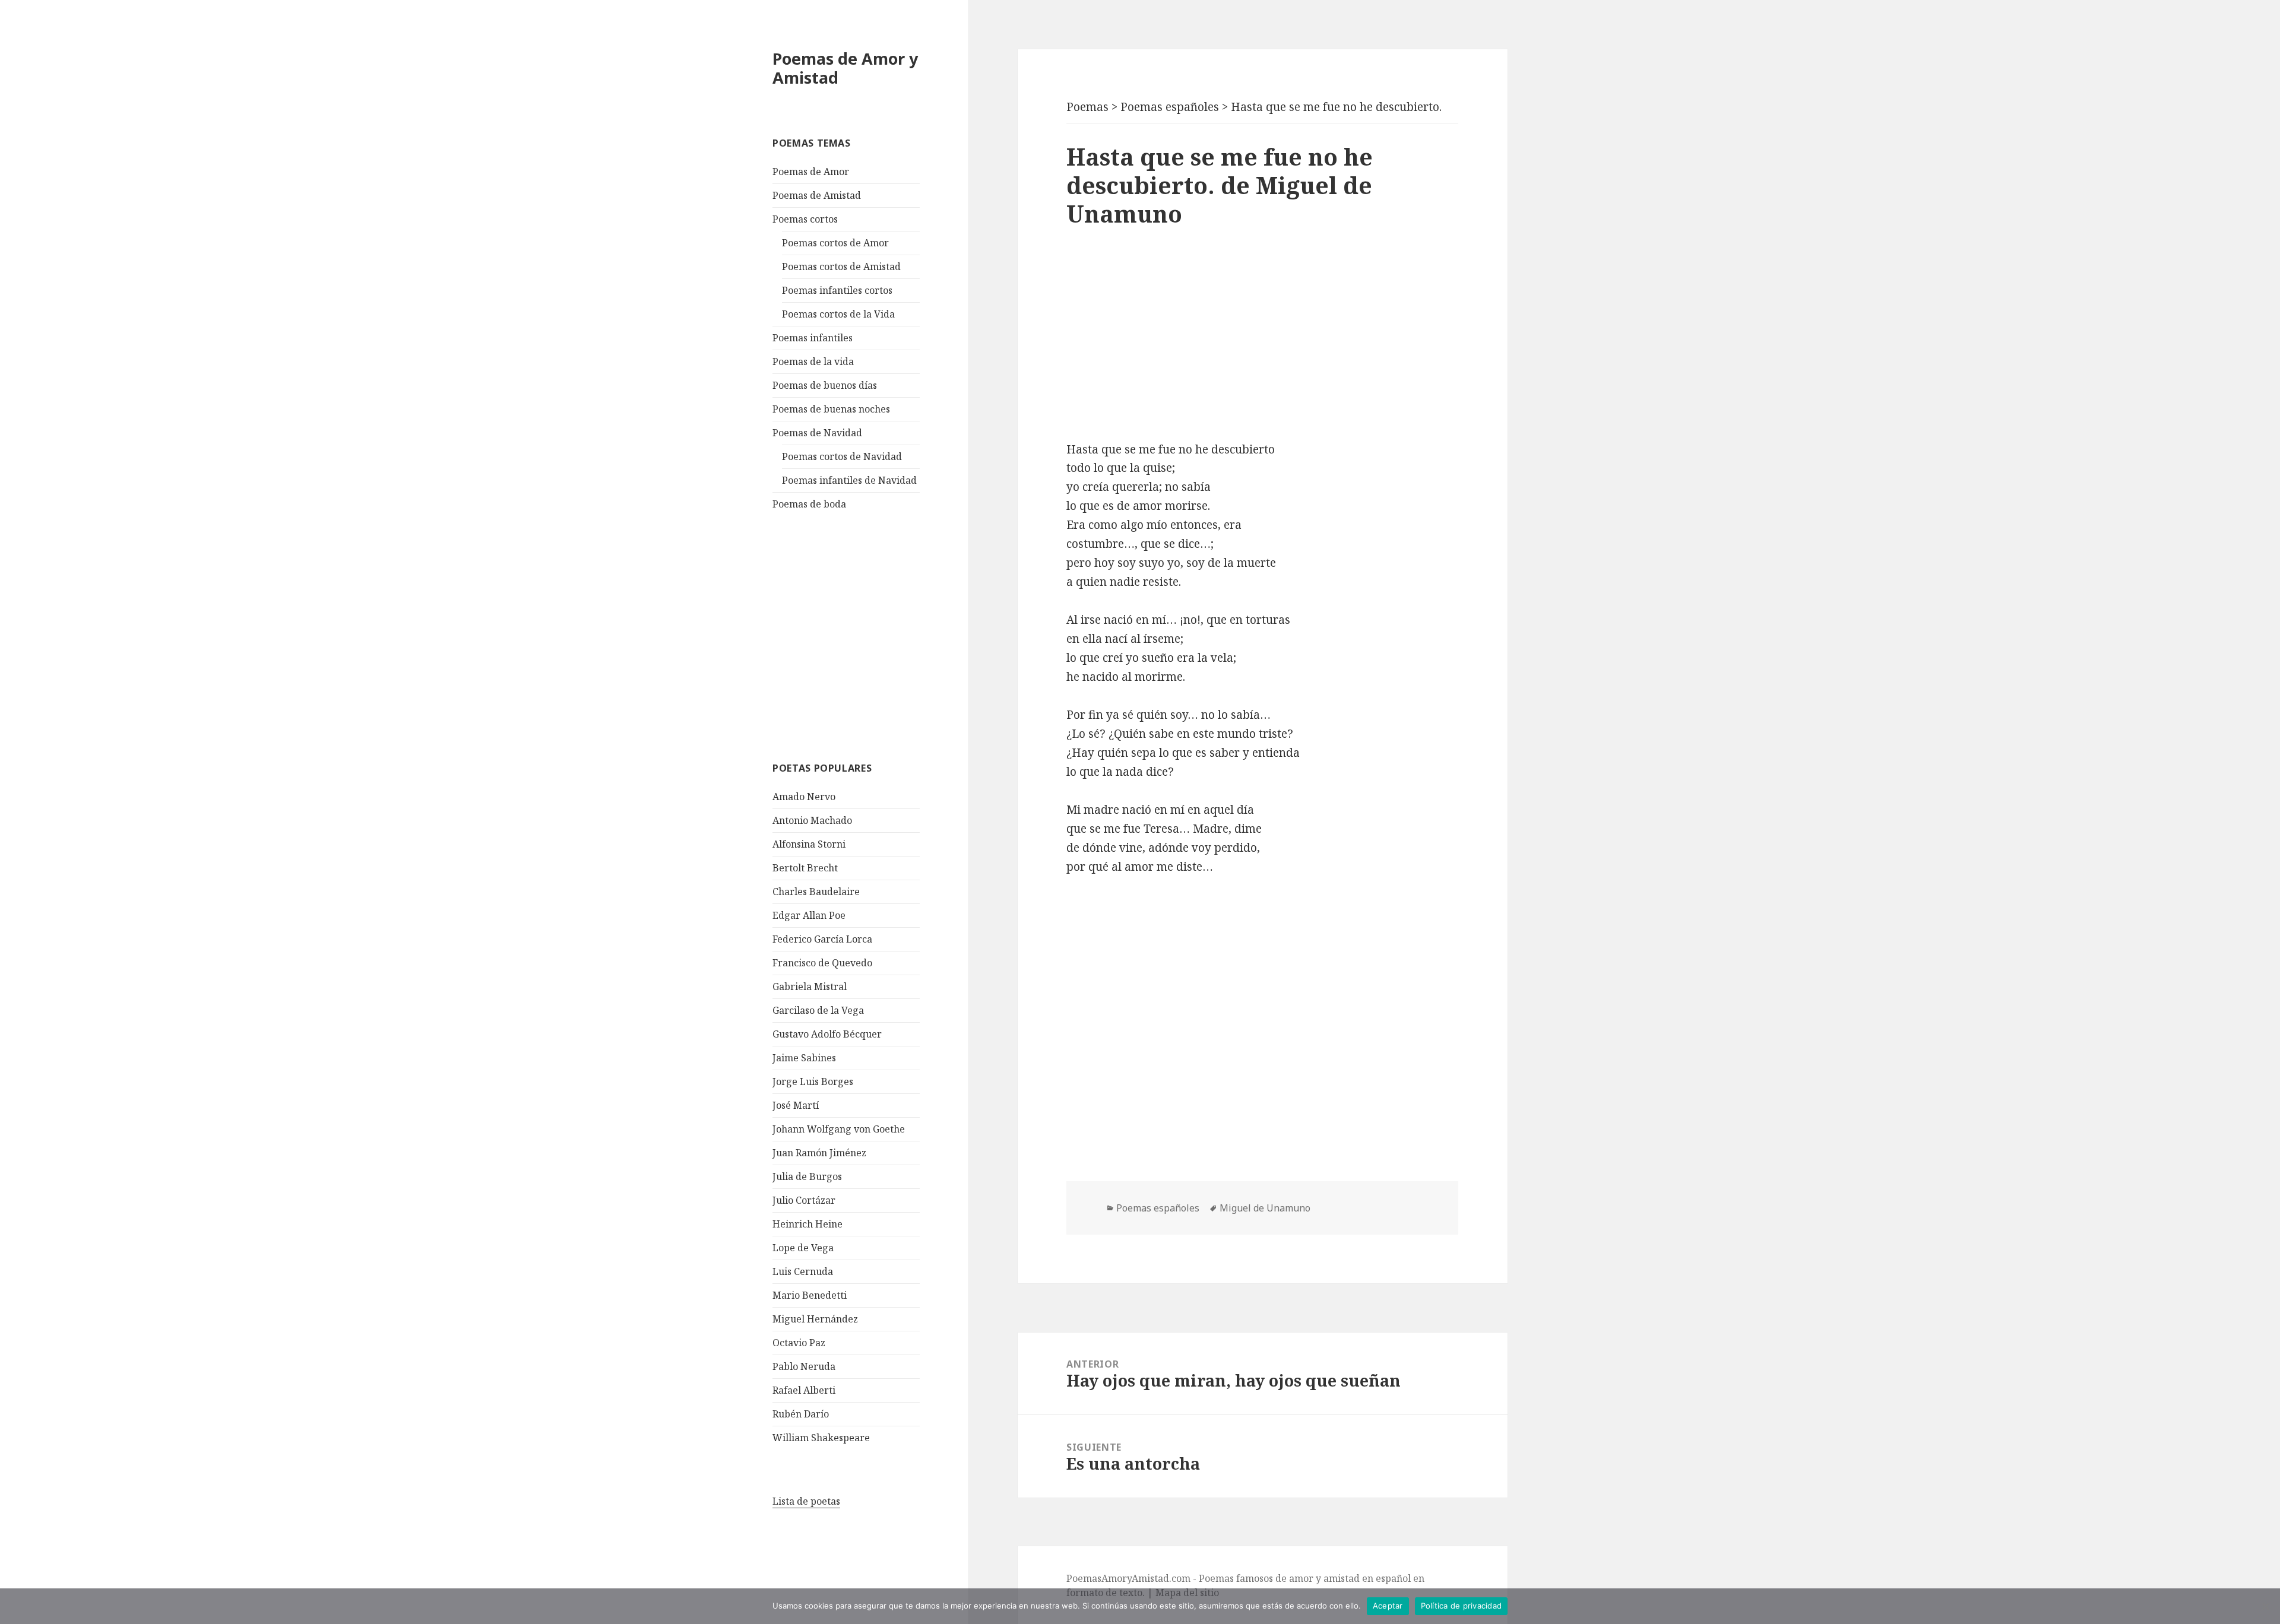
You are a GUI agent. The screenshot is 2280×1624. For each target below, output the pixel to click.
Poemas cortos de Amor (835, 243)
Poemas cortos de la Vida (838, 314)
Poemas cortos (805, 219)
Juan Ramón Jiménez (819, 1153)
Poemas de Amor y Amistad (845, 68)
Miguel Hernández (815, 1319)
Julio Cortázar (804, 1200)
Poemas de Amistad (817, 195)
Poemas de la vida (813, 361)
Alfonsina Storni (809, 844)
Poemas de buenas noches (831, 409)
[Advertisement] (862, 635)
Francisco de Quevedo (822, 963)
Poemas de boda (809, 504)
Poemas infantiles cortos (837, 290)
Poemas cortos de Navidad (842, 456)
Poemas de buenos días (825, 385)
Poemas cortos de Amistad (841, 267)
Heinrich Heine (807, 1224)
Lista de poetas (806, 1501)
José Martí (796, 1105)
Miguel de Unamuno (1265, 1208)
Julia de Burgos (807, 1176)
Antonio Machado (812, 820)
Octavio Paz (799, 1343)
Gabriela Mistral (810, 987)
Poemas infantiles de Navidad (849, 480)
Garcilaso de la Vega (818, 1010)
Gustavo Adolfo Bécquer (827, 1034)
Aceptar (1388, 1606)
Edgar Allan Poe (809, 915)
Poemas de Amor (811, 172)
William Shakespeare (821, 1438)
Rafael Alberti (804, 1390)
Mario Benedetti (810, 1295)
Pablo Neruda (804, 1366)
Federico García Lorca (822, 939)
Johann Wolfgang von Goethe (839, 1129)
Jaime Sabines (804, 1058)
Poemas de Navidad (817, 433)
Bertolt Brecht (805, 868)
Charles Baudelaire (816, 892)
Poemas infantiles (813, 338)
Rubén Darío (801, 1414)
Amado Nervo (804, 797)
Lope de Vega (803, 1248)
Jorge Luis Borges (813, 1081)
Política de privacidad (1462, 1606)
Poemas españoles (1158, 1208)
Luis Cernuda (803, 1271)
